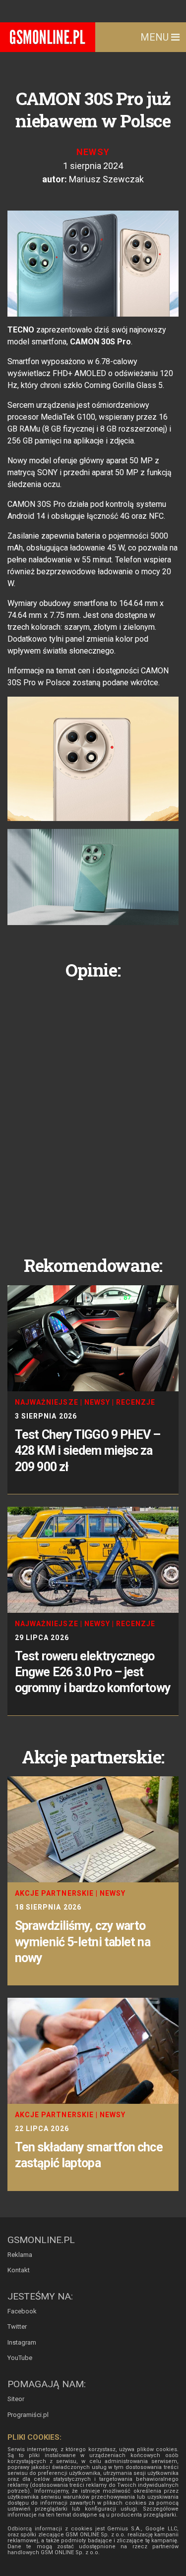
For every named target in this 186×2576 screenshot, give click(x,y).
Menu (156, 37)
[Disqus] (93, 1110)
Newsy (93, 152)
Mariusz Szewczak (106, 179)
